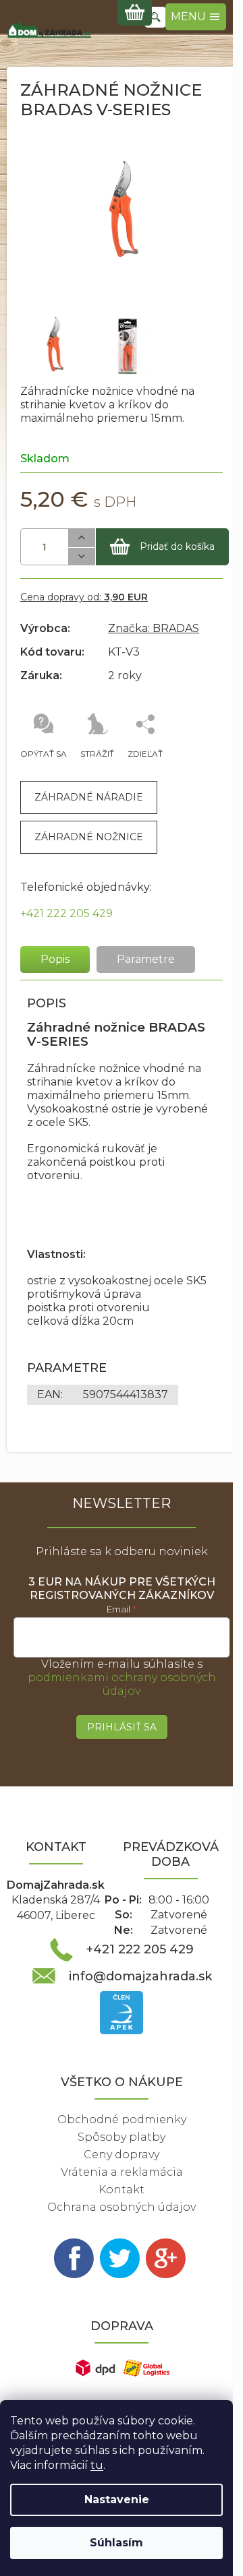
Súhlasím (116, 2543)
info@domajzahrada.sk (140, 1976)
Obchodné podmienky (122, 2119)
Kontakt (122, 2190)
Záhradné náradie (89, 797)
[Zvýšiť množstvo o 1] (82, 538)
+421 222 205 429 (66, 913)
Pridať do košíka (177, 546)
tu (97, 2465)
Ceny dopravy (122, 2155)
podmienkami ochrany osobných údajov (122, 1684)
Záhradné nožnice (89, 837)
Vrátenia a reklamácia (122, 2172)
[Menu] (196, 17)
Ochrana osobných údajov (122, 2207)
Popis (55, 959)
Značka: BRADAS (154, 628)
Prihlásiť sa (122, 1727)
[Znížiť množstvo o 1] (82, 557)
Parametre (146, 959)
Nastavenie (117, 2500)
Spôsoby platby (122, 2137)
